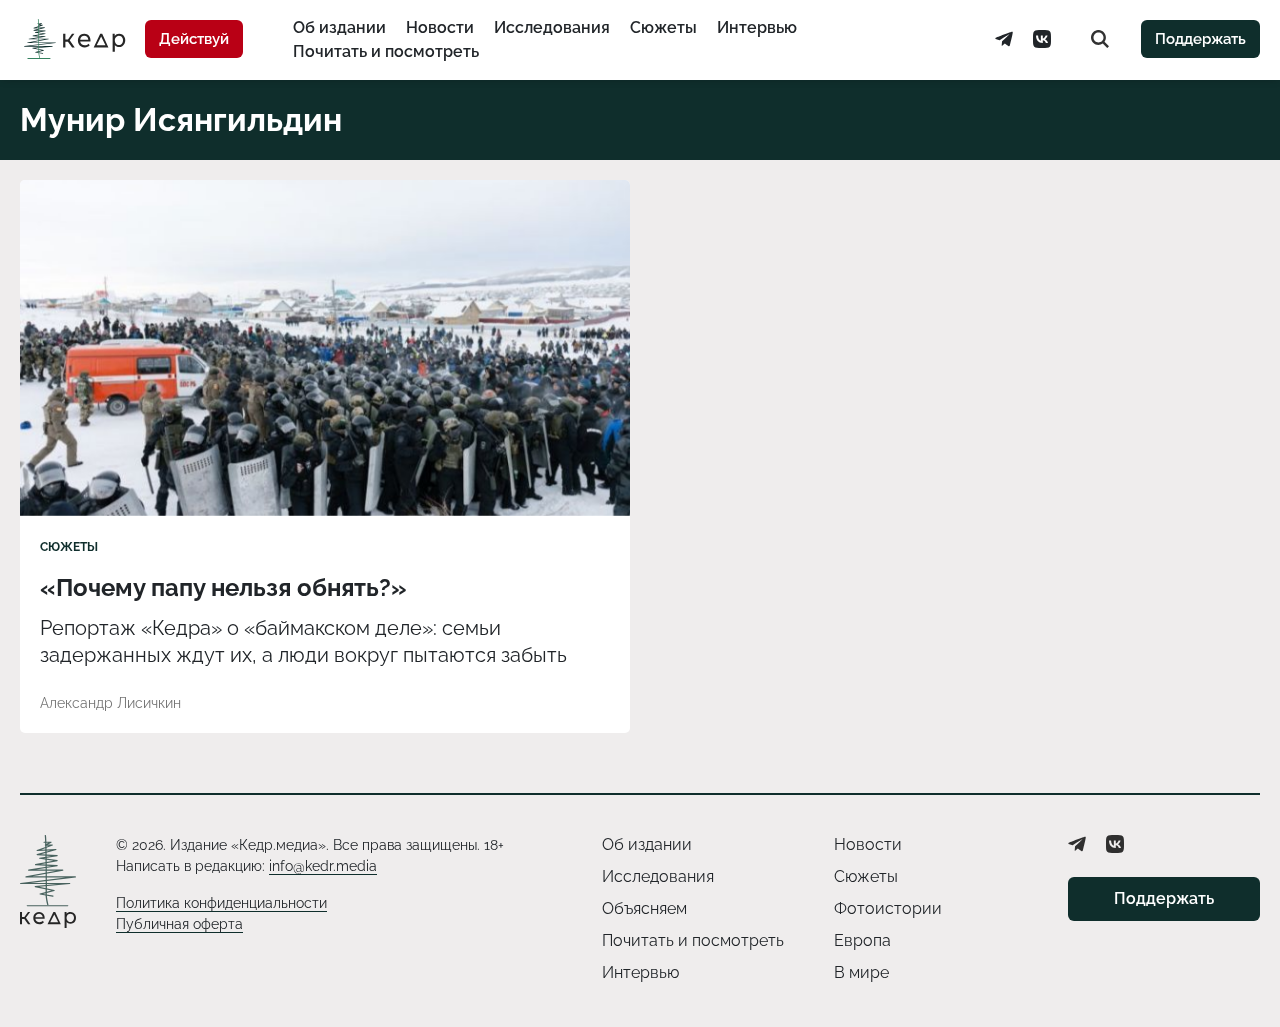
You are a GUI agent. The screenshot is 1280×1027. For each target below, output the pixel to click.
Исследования (552, 27)
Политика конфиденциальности (221, 903)
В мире (861, 972)
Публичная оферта (179, 924)
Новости (440, 27)
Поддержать (1200, 39)
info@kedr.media (323, 866)
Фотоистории (888, 908)
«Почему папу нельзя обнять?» (223, 587)
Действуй (194, 39)
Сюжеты (663, 27)
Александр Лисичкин (110, 703)
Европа (862, 940)
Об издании (339, 27)
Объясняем (644, 908)
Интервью (757, 27)
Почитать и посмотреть (386, 51)
